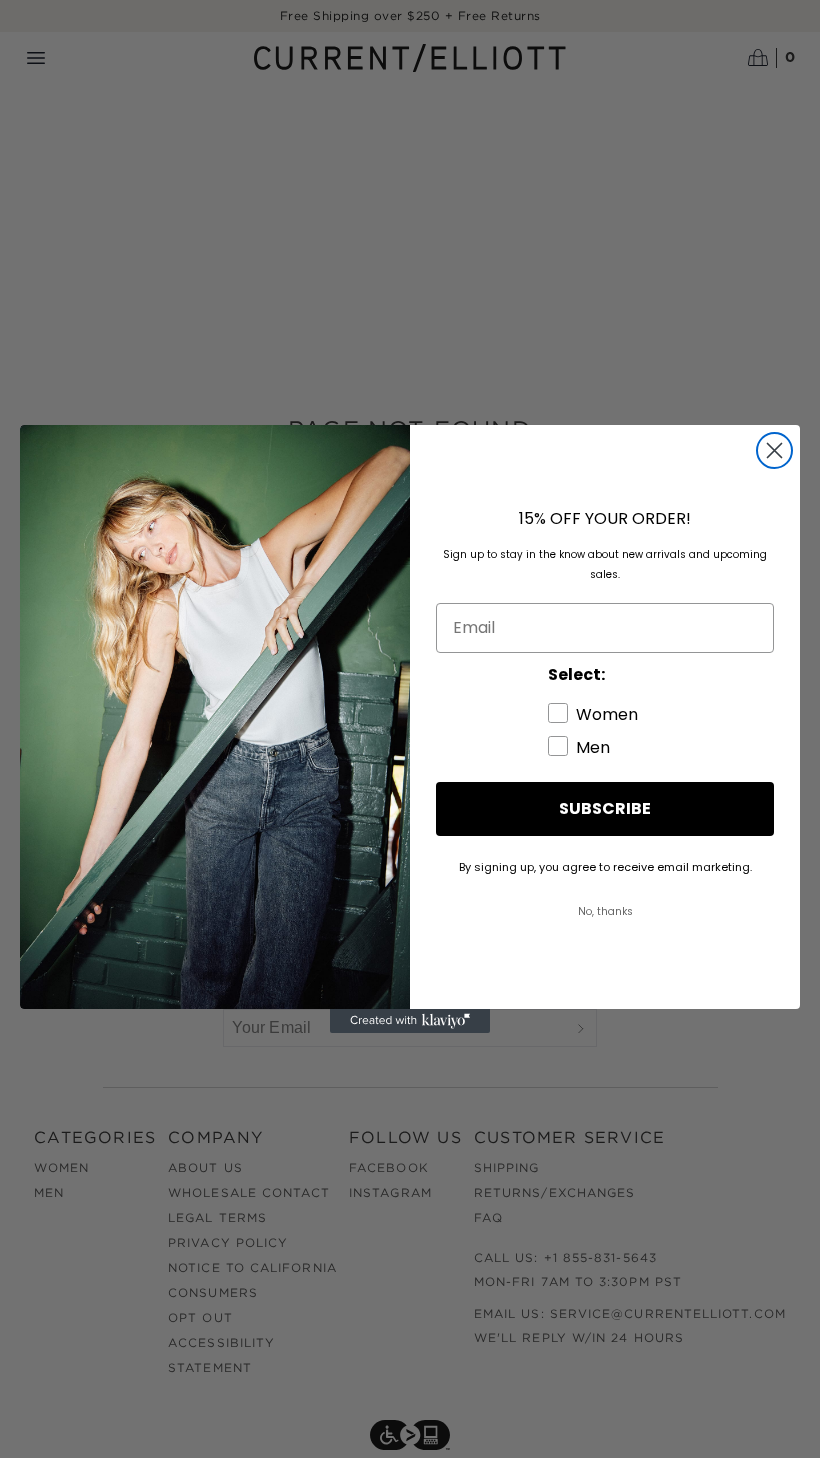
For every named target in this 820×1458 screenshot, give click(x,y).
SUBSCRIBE (605, 808)
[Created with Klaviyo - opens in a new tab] (410, 1021)
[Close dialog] (774, 450)
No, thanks (605, 911)
